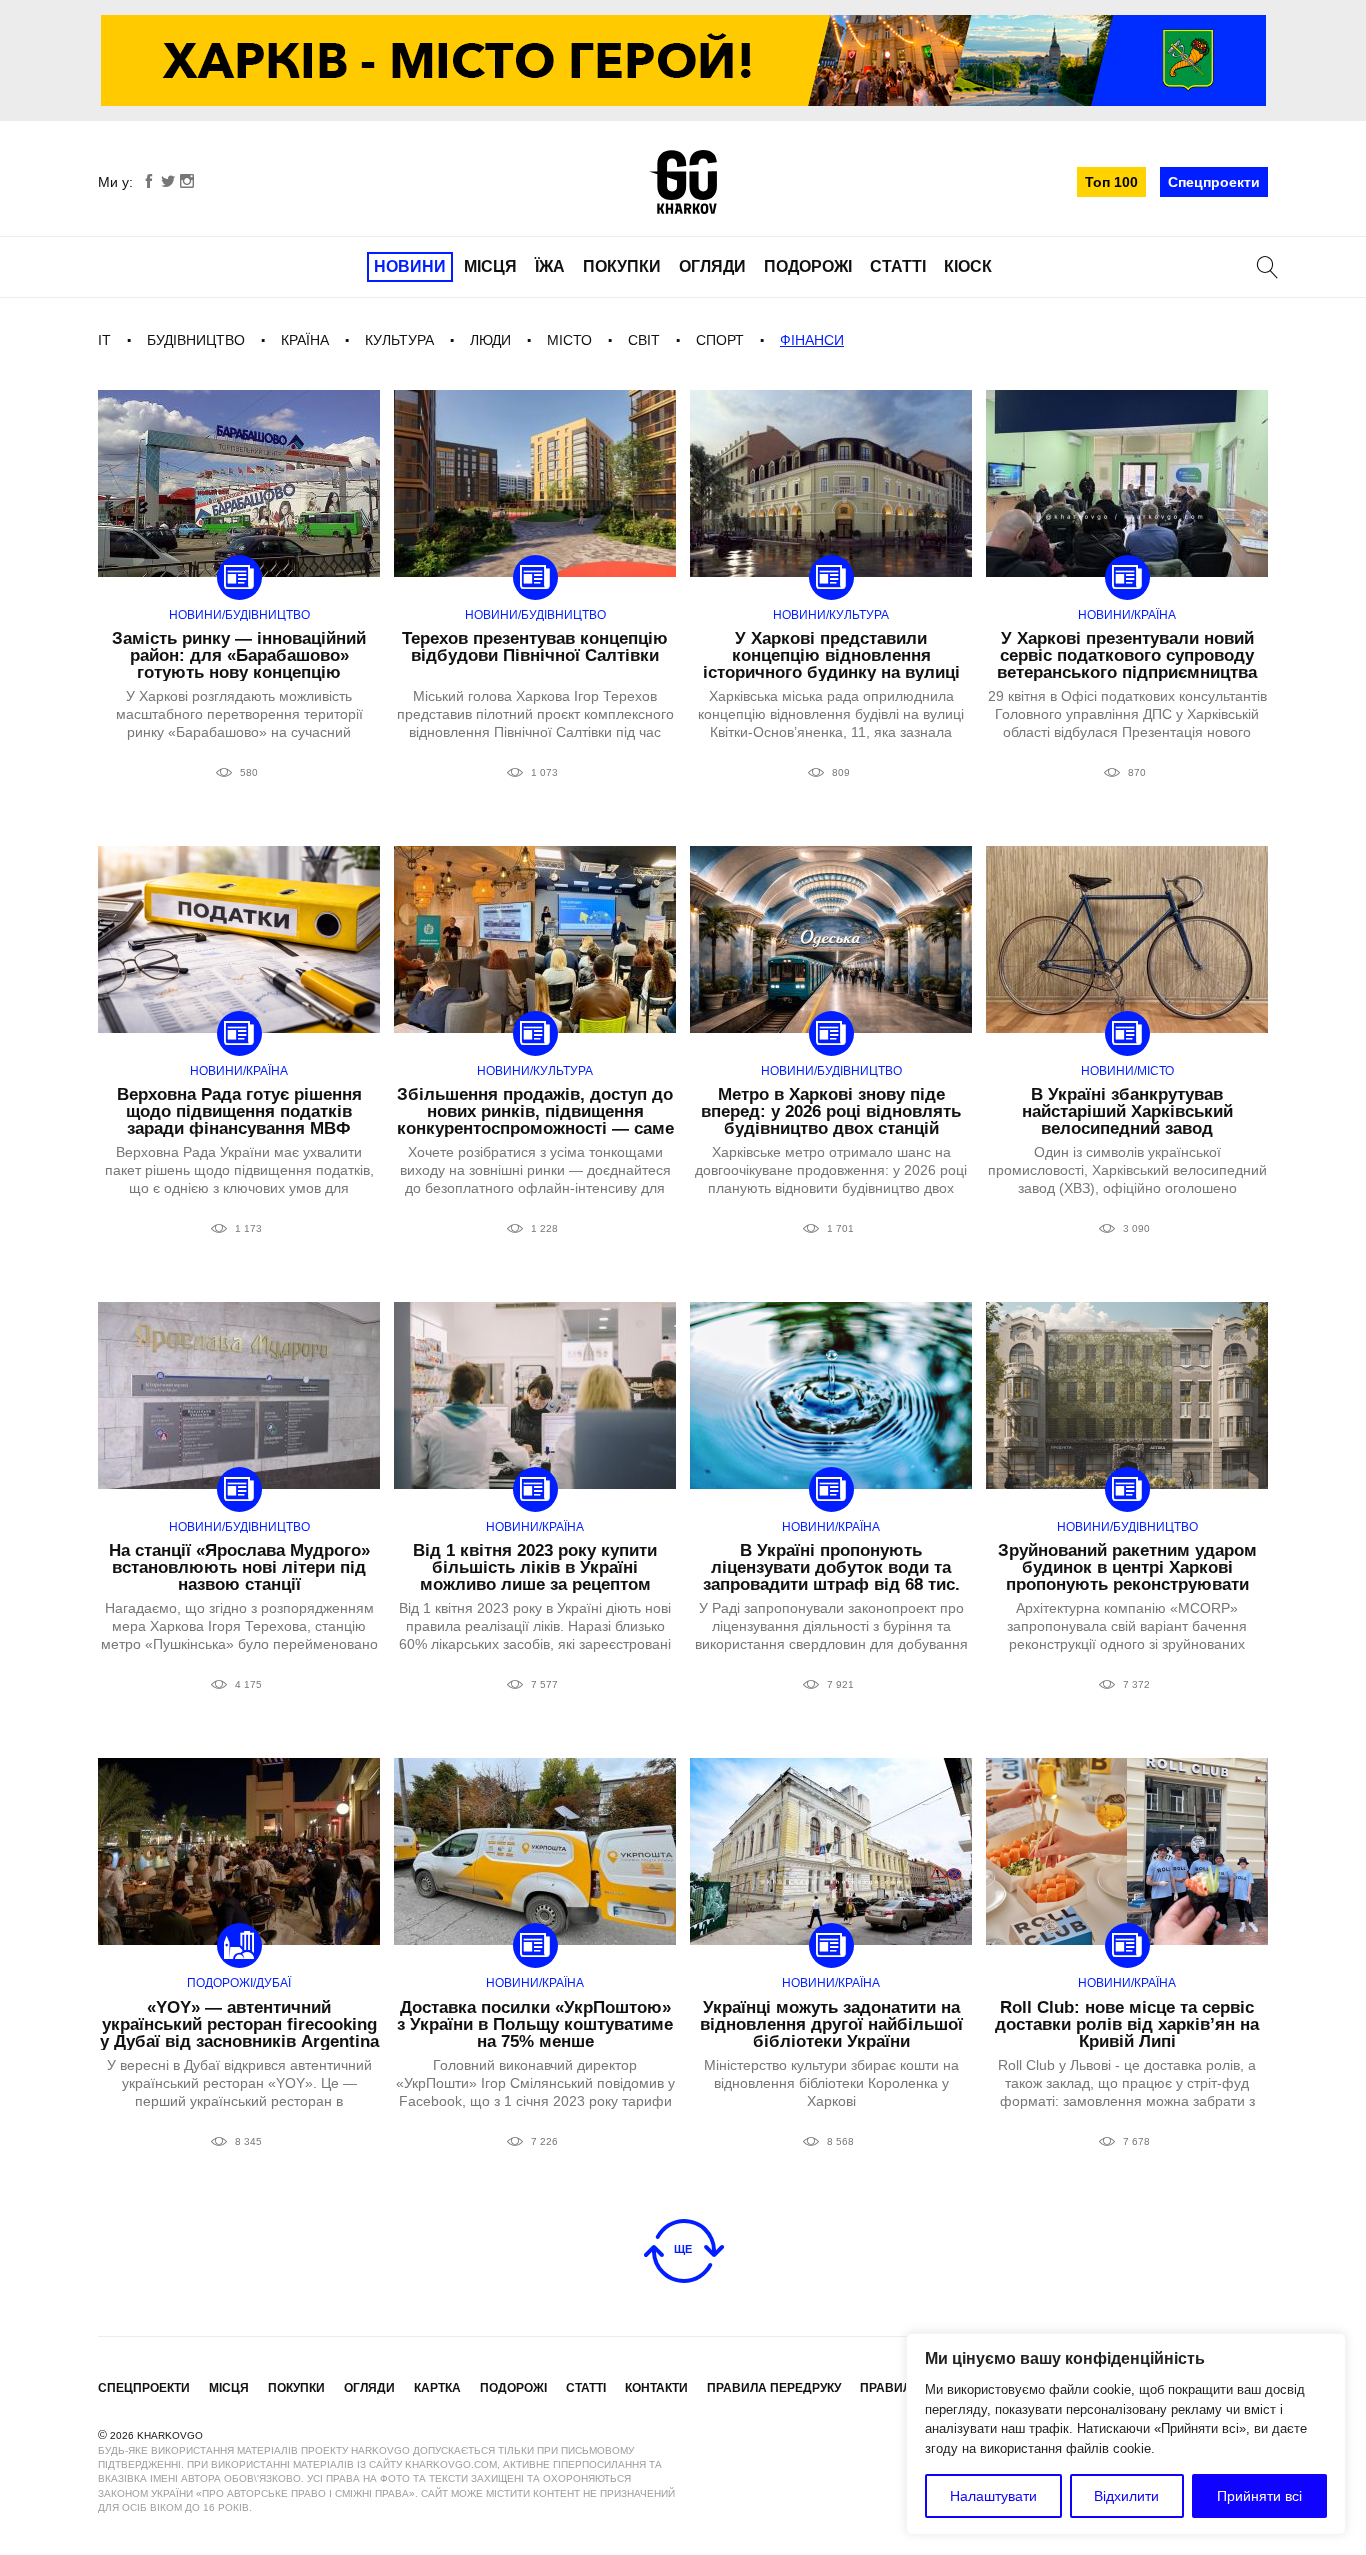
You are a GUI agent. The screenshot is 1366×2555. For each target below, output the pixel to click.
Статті (898, 266)
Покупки (622, 266)
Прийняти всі (1259, 2496)
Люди (490, 340)
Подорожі (808, 266)
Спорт (720, 340)
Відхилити (1126, 2496)
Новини (410, 266)
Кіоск (968, 266)
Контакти (656, 2388)
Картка (437, 2388)
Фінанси (812, 340)
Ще (683, 2249)
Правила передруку (774, 2388)
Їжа (550, 266)
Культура (399, 340)
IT (104, 340)
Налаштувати (993, 2496)
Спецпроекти (1214, 182)
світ (644, 340)
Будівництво (196, 340)
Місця (490, 266)
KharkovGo (683, 182)
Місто (569, 340)
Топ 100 (1111, 182)
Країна (305, 340)
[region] (1126, 2434)
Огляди (712, 266)
